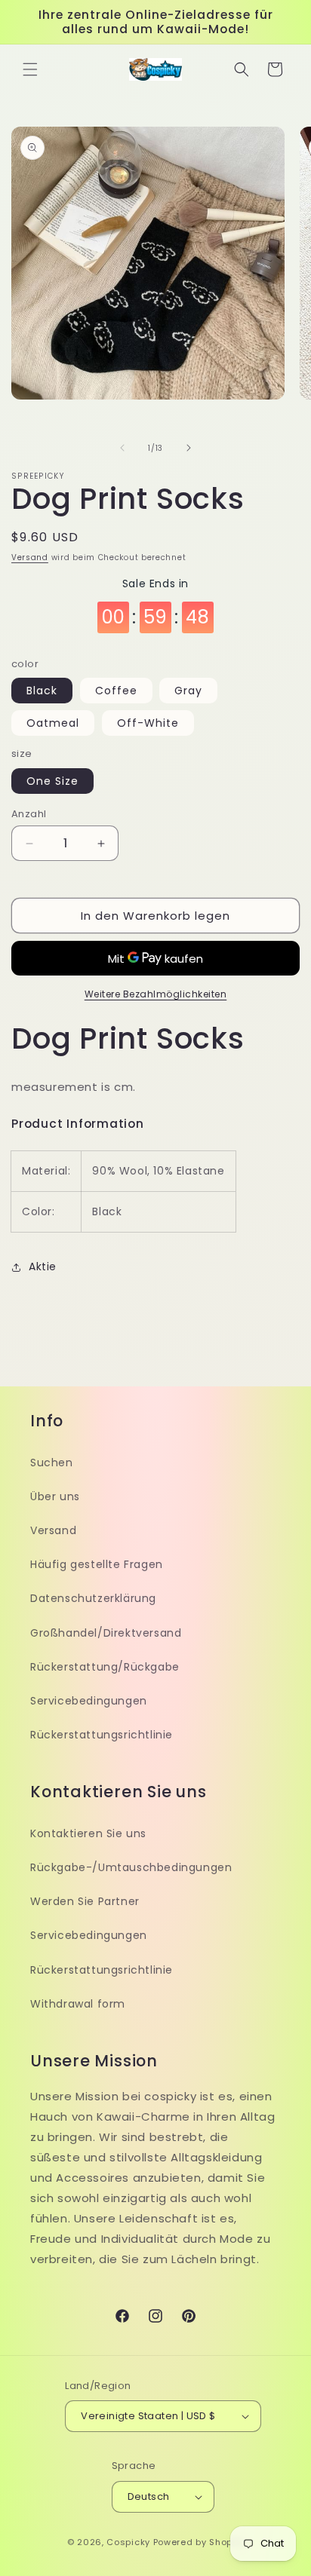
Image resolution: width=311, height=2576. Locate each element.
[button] (30, 69)
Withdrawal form (78, 2004)
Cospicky (128, 2542)
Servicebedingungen (89, 1701)
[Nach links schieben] (122, 448)
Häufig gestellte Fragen (97, 1564)
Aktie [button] (43, 1267)
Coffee (116, 691)
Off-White (148, 723)
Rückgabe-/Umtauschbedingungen (131, 1867)
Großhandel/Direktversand (106, 1633)
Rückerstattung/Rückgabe (105, 1667)
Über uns (55, 1496)
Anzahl (29, 814)
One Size (52, 781)
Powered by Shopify (199, 2542)
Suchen (52, 1463)
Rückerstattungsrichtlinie (102, 1735)
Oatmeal (53, 723)
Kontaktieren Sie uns (88, 1833)
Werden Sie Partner (85, 1901)
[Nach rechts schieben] (189, 448)
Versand (30, 557)
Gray (188, 691)
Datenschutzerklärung (93, 1598)
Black (42, 691)
